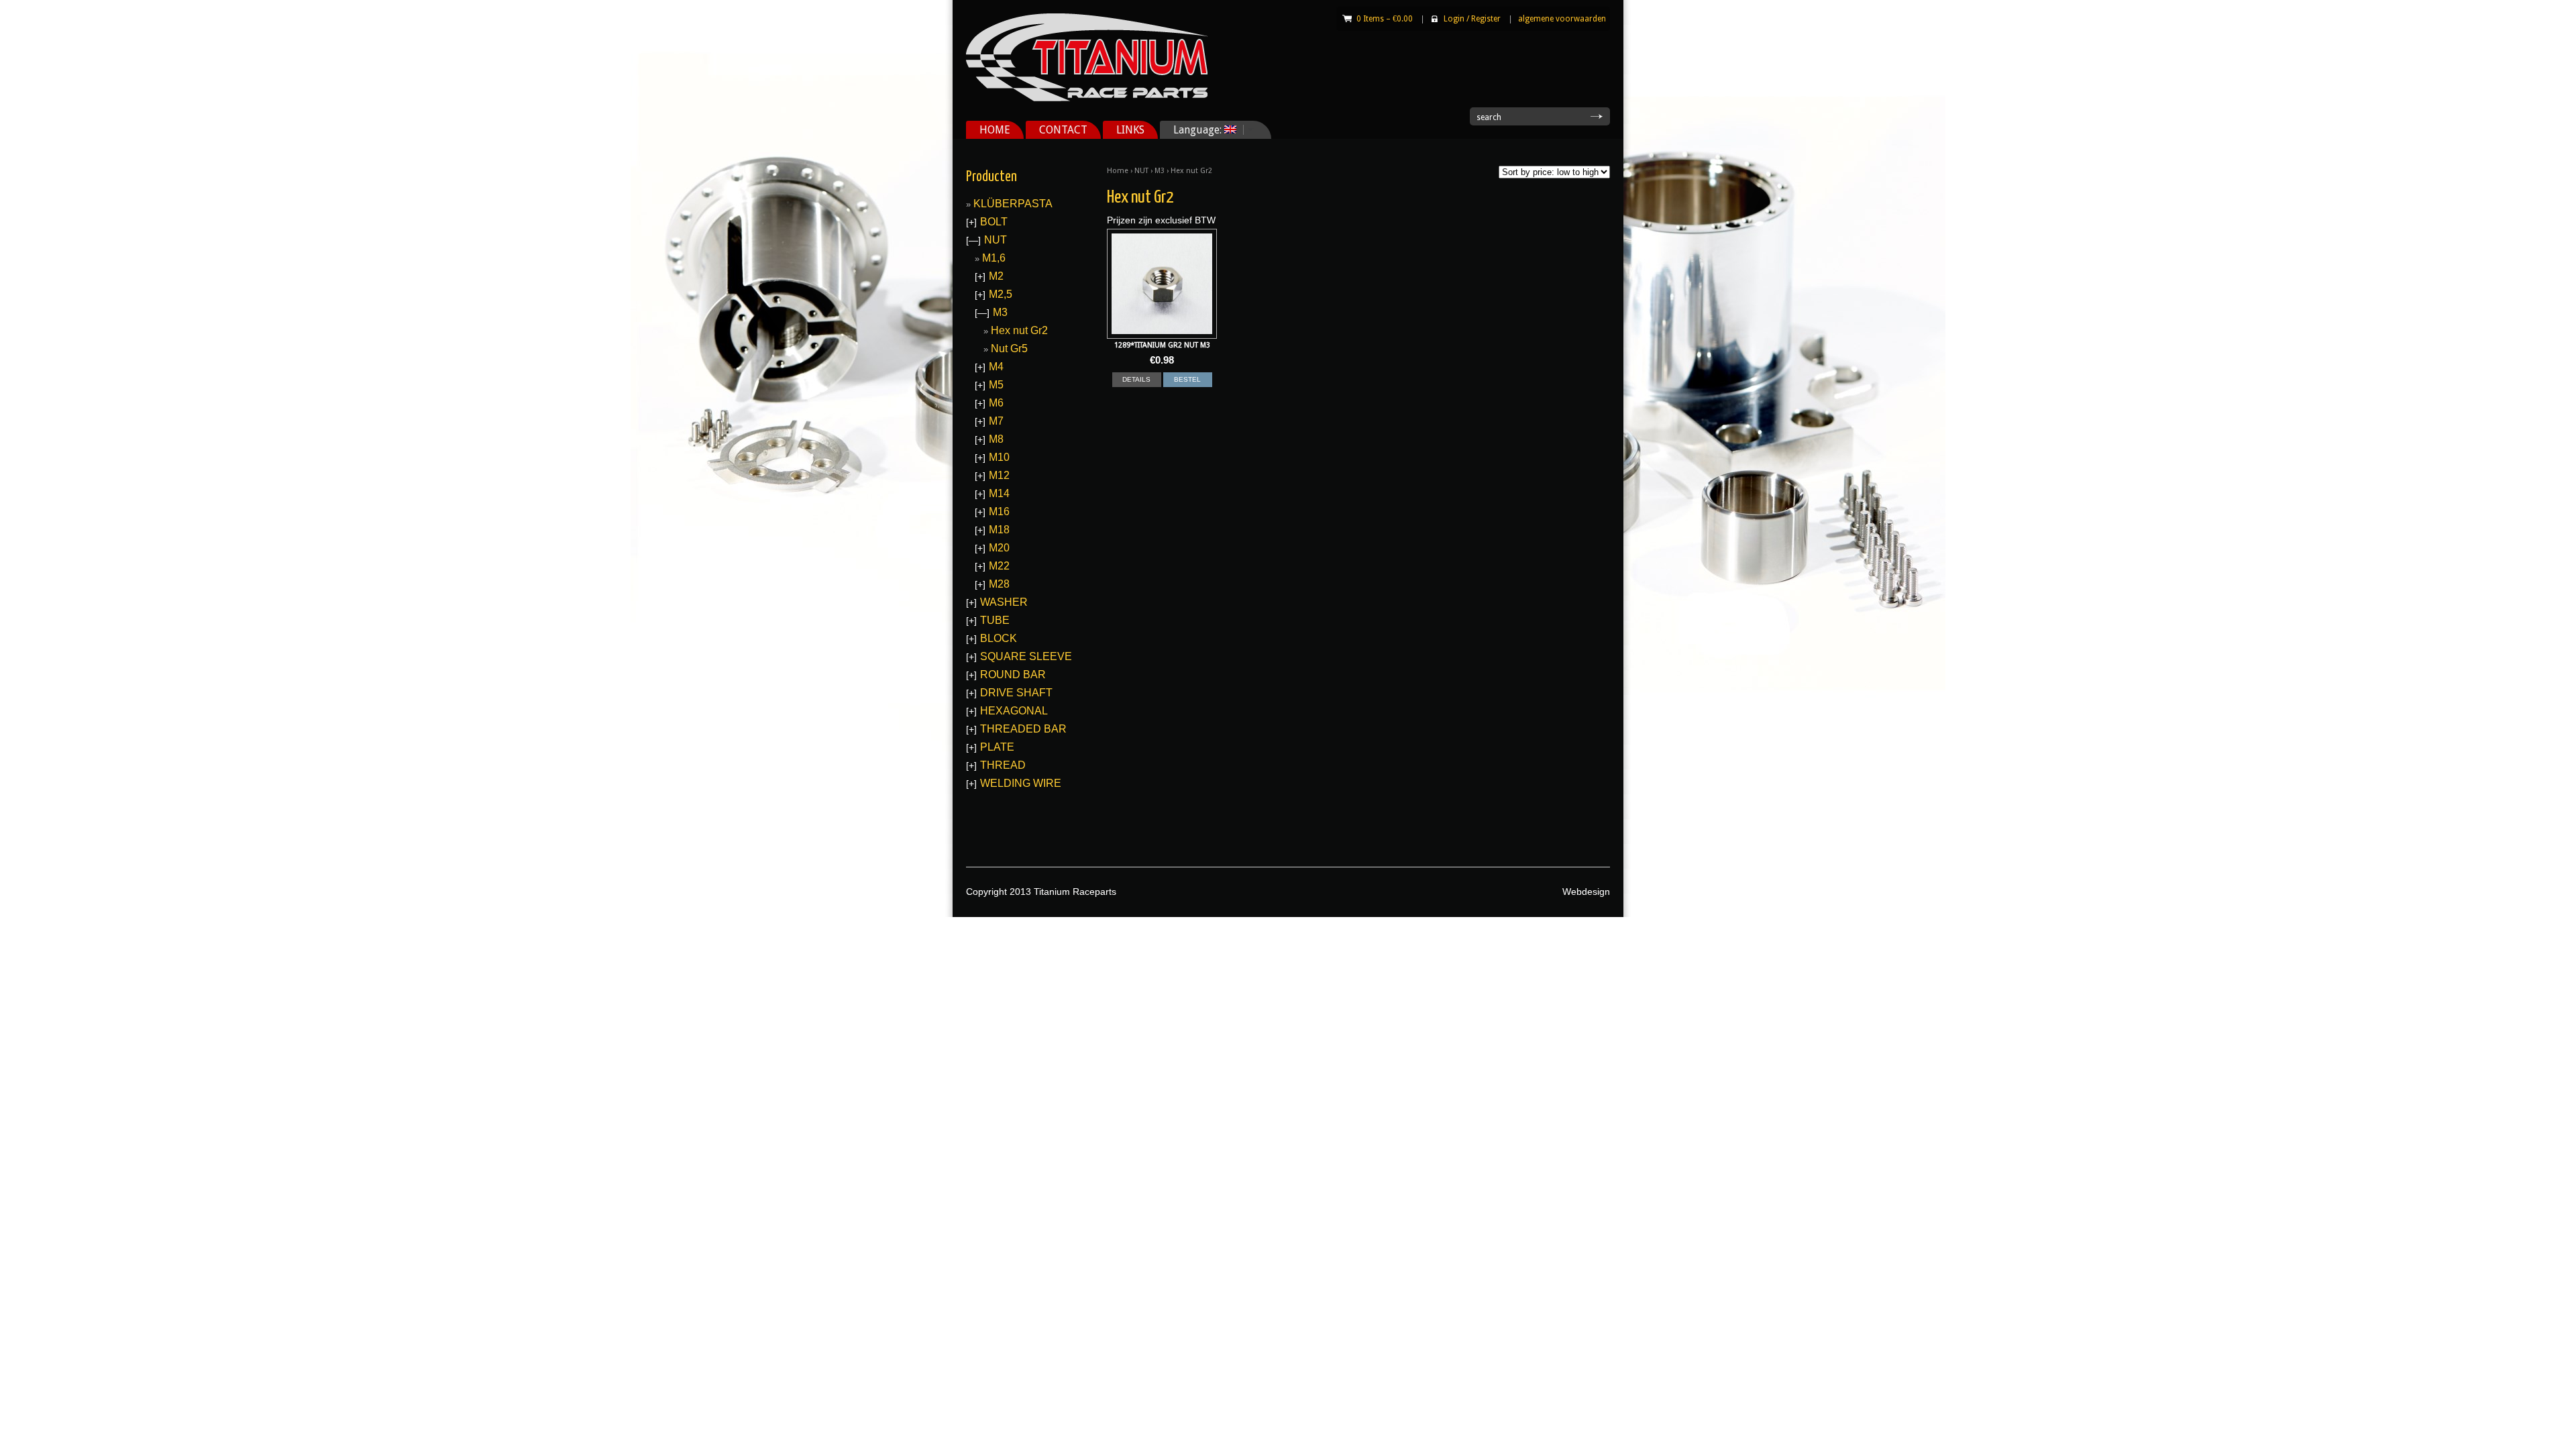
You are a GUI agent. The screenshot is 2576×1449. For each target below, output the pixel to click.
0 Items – (1385, 19)
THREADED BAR (1023, 729)
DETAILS (1136, 379)
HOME (995, 130)
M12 (999, 475)
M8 (996, 439)
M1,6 (994, 258)
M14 (999, 493)
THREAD (1003, 765)
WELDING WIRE (1021, 783)
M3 (1160, 171)
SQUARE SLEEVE (1026, 656)
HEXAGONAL (1014, 711)
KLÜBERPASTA (1013, 204)
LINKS (1130, 130)
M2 (996, 276)
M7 (996, 421)
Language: (1192, 130)
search (1489, 117)
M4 (996, 367)
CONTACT (1063, 130)
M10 (999, 457)
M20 (999, 548)
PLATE (997, 747)
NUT (1141, 171)
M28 (999, 584)
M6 (996, 403)
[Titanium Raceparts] (1087, 99)
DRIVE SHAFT (1016, 693)
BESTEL (1187, 379)
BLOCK (999, 638)
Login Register (1472, 19)
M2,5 (1001, 294)
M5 (996, 385)
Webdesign (1586, 892)
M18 (999, 530)
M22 (999, 566)
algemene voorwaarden (1562, 19)
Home (1118, 171)
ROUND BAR (1013, 675)
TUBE (995, 620)
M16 (999, 512)
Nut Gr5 (1009, 348)
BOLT (994, 222)
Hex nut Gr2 (1019, 330)
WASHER (1004, 602)
